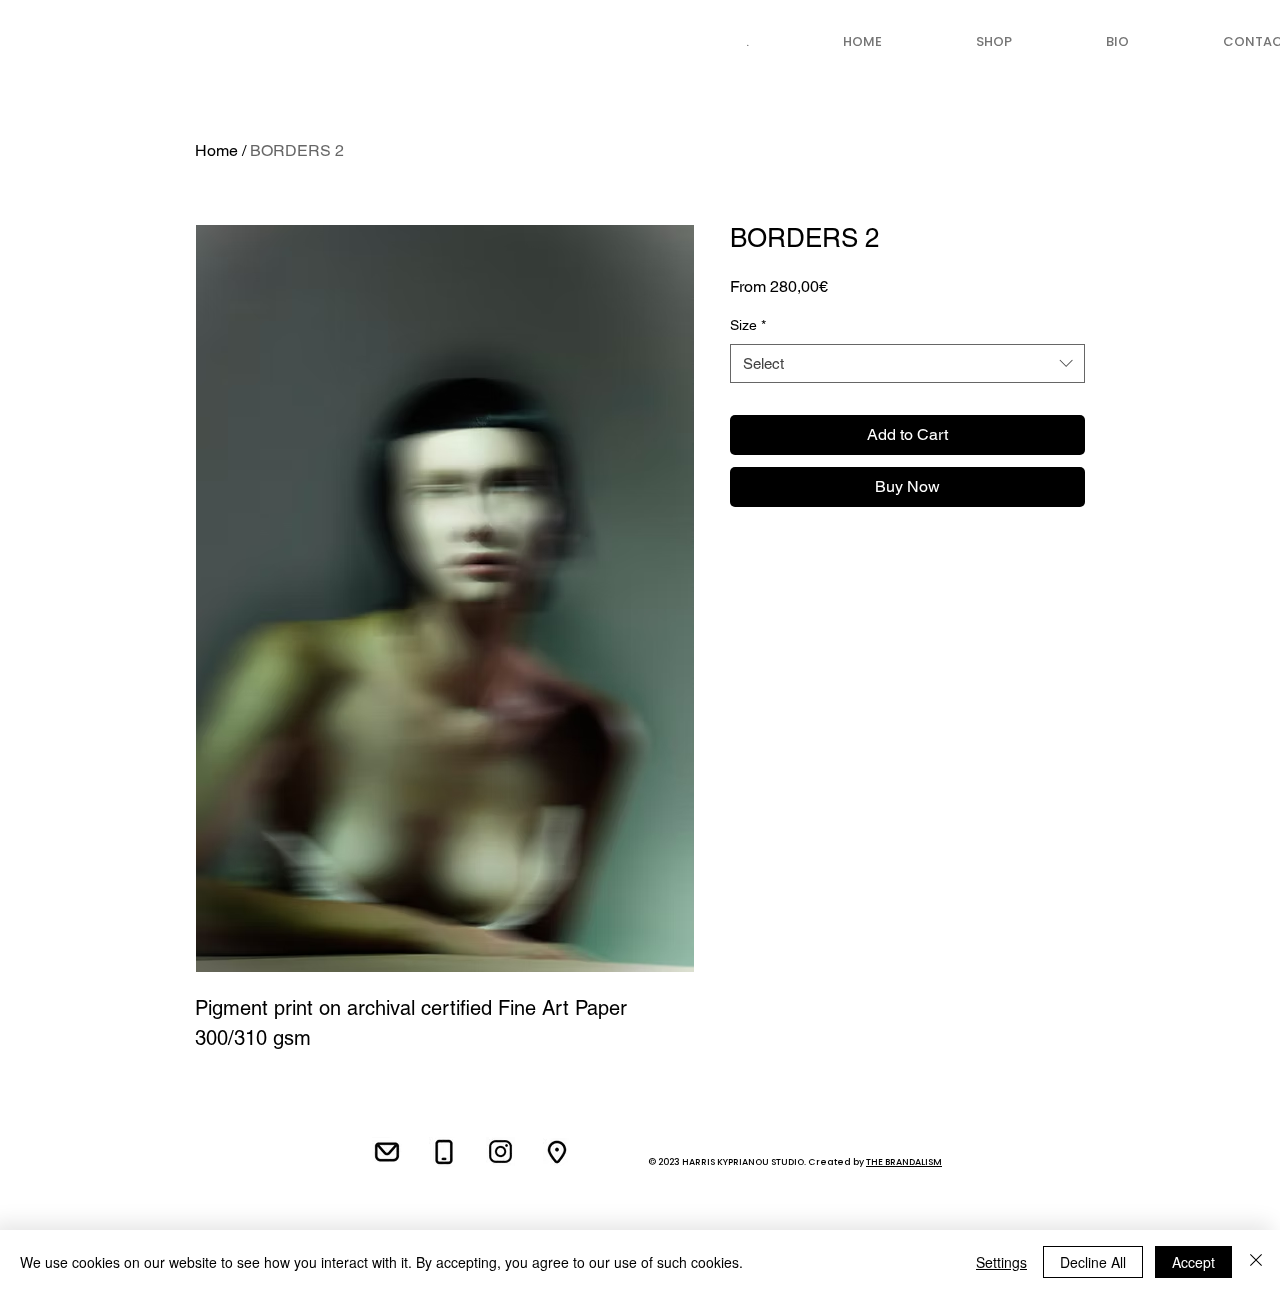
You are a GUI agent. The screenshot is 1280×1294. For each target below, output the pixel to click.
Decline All (1093, 1262)
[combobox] (907, 363)
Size (748, 325)
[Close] (1256, 1262)
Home (216, 150)
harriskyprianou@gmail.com (195, 1142)
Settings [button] (1001, 1262)
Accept (1193, 1262)
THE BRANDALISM (904, 1162)
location (285, 1117)
